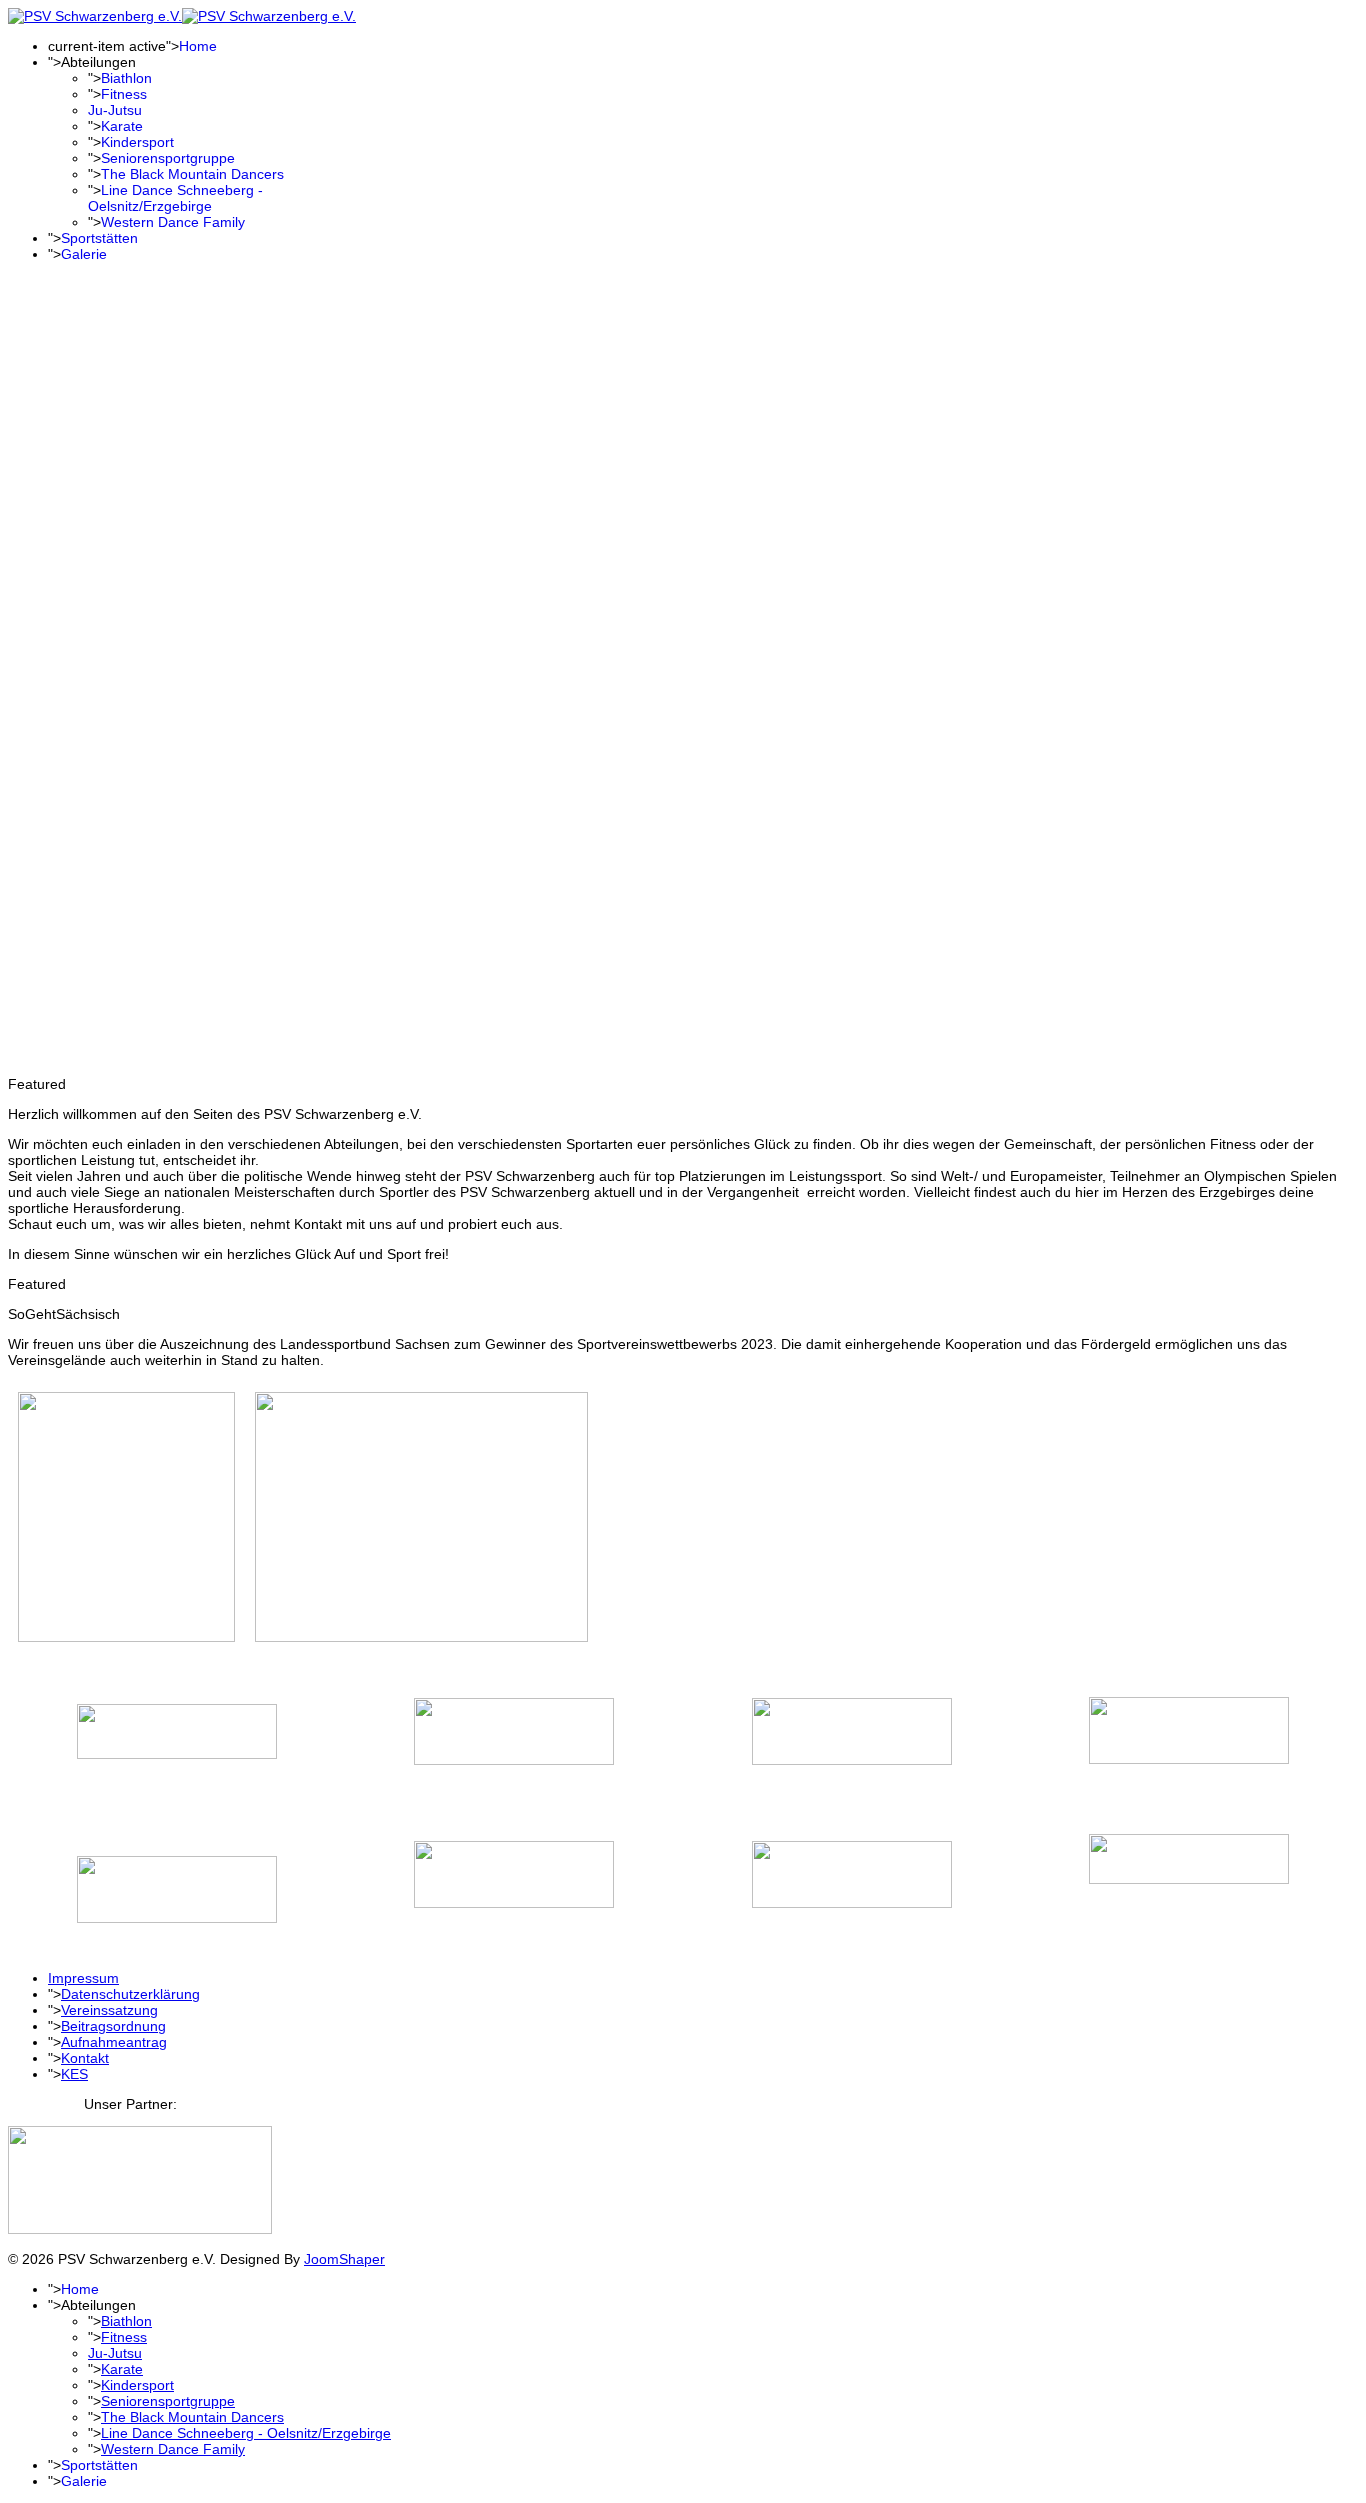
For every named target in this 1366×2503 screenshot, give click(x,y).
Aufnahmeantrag (114, 2042)
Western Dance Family (173, 222)
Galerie (84, 254)
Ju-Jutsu (115, 110)
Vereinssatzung (109, 2010)
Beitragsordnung (113, 2026)
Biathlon (126, 78)
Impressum (83, 1978)
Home (198, 46)
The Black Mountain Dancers (192, 174)
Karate (122, 126)
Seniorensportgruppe (168, 158)
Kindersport (137, 142)
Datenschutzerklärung (130, 1994)
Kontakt (85, 2058)
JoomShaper (344, 2259)
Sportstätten (99, 238)
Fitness (124, 94)
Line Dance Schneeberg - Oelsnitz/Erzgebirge (175, 198)
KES (74, 2074)
